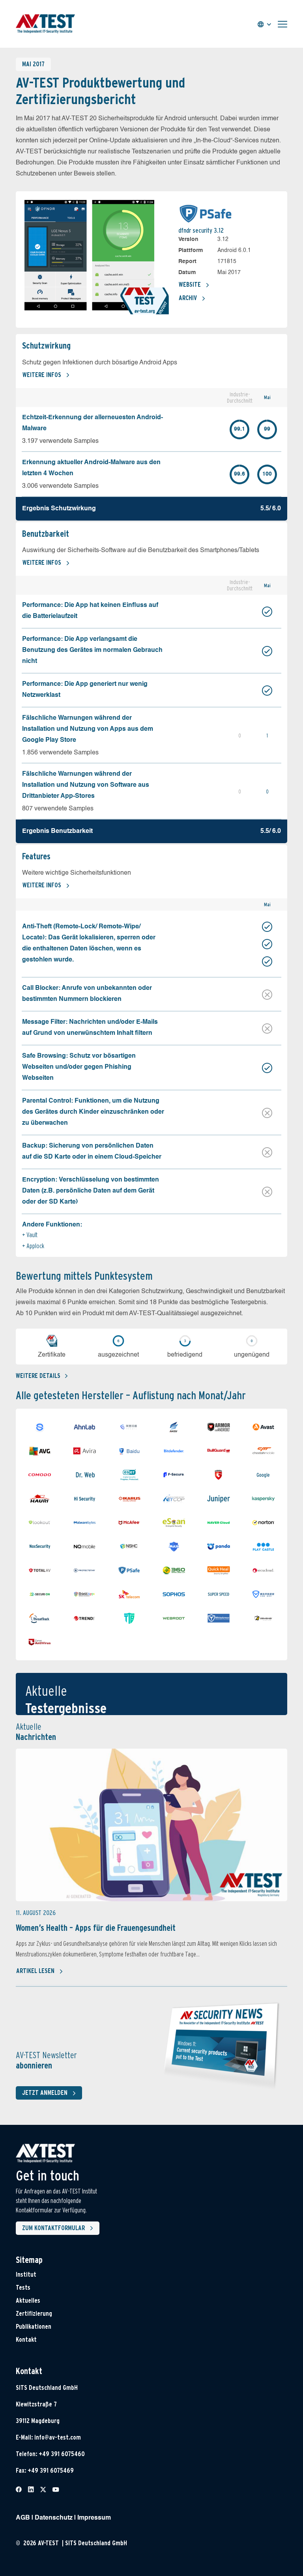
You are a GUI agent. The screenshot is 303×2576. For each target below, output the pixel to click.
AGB (23, 2518)
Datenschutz (54, 2518)
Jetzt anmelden (45, 2093)
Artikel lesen (35, 1971)
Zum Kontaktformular (53, 2228)
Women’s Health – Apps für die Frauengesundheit (96, 1928)
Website (190, 285)
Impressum (94, 2518)
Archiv (188, 298)
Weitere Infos (42, 375)
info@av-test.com (58, 2437)
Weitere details (38, 1376)
